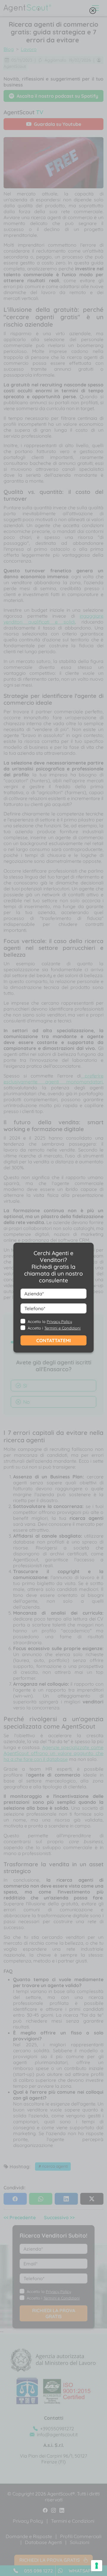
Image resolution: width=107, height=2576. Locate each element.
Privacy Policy (59, 1321)
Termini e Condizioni (62, 1328)
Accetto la (50, 1321)
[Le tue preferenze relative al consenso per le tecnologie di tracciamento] (97, 2566)
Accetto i (54, 1328)
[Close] (93, 12)
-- (52, 1297)
